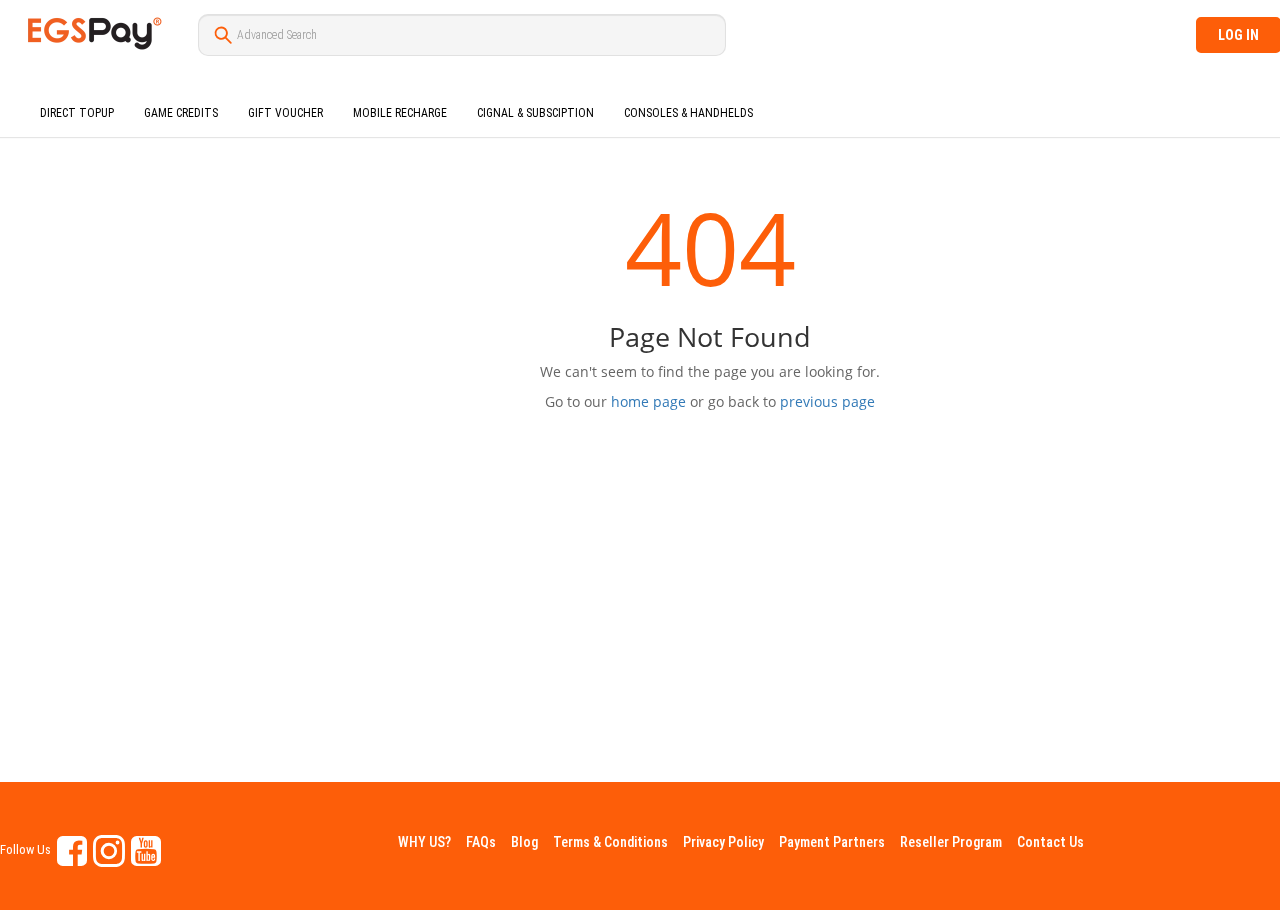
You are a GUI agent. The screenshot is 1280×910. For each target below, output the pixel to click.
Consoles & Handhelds (688, 113)
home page (648, 401)
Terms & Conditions (610, 842)
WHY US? (424, 842)
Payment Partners (832, 842)
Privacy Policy (723, 842)
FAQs (481, 842)
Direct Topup (77, 113)
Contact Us (1050, 842)
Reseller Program (951, 842)
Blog (524, 842)
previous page (827, 401)
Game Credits (181, 113)
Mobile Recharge (400, 113)
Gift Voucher (285, 113)
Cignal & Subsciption (535, 113)
